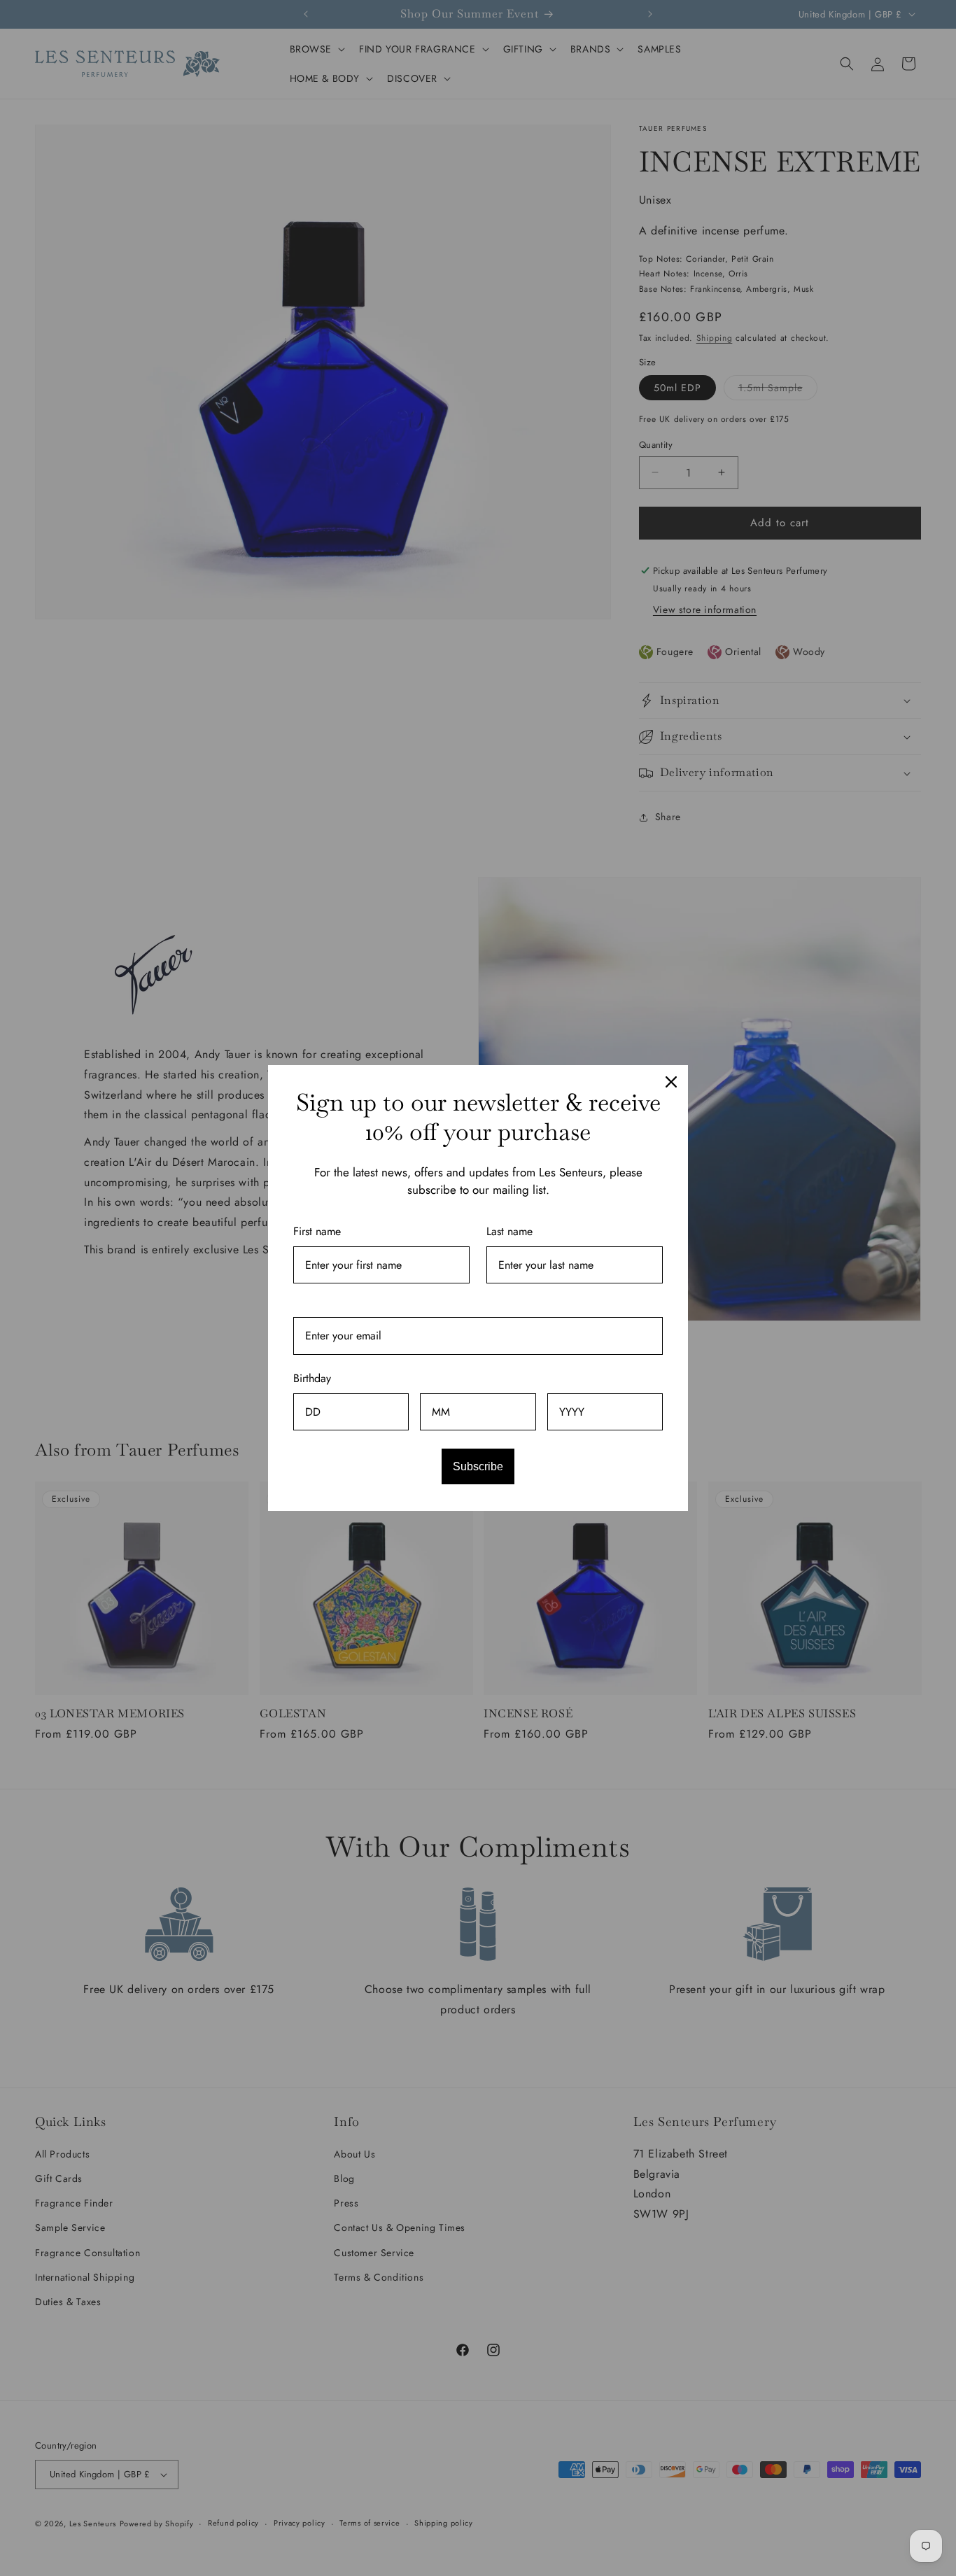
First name (317, 1231)
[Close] (671, 1082)
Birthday (312, 1378)
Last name (509, 1231)
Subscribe (478, 1466)
